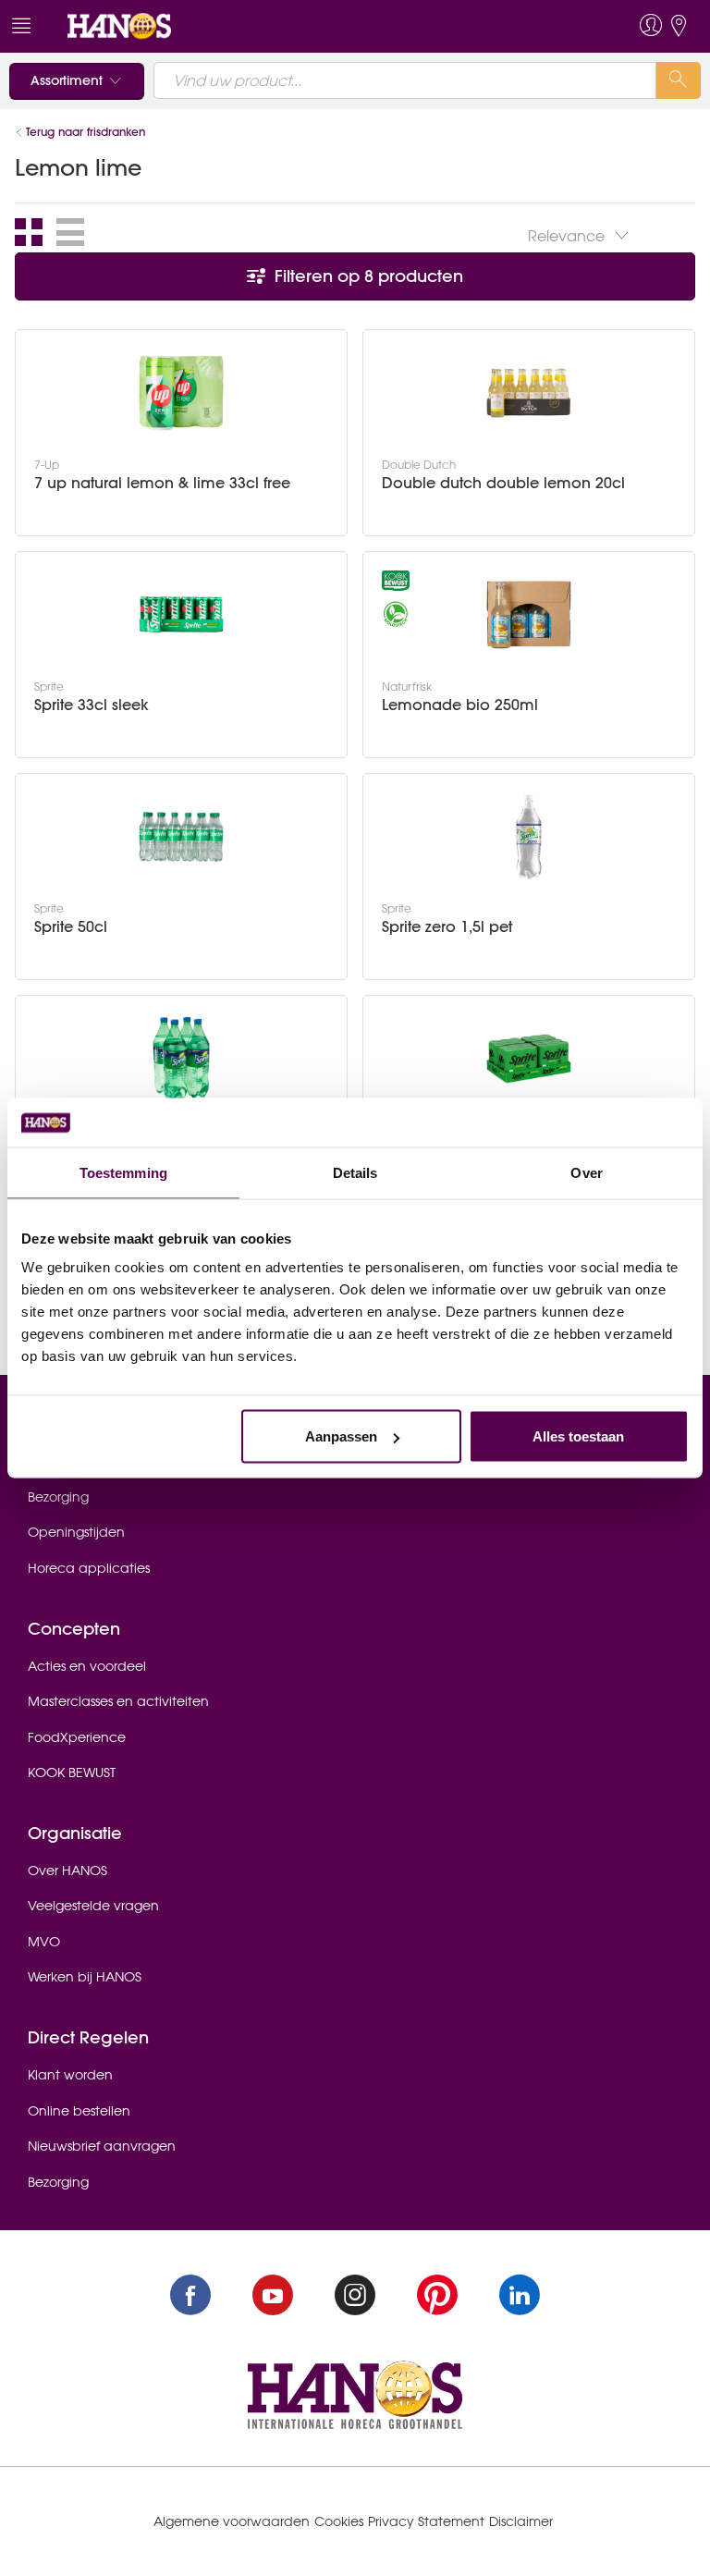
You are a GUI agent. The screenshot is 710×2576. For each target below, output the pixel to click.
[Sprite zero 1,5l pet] (529, 837)
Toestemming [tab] (123, 1172)
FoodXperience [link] (77, 1737)
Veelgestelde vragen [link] (93, 1906)
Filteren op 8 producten (367, 276)
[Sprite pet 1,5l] (181, 1059)
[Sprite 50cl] (181, 837)
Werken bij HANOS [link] (85, 1977)
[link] (119, 25)
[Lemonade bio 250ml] (529, 615)
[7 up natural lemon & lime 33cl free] (181, 393)
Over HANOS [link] (67, 1871)
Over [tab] (586, 1172)
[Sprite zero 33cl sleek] (529, 1059)
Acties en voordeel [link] (87, 1666)
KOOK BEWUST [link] (72, 1773)
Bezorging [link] (58, 1497)
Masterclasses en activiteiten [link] (118, 1701)
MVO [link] (44, 1942)
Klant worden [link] (70, 2075)
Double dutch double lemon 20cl (503, 483)
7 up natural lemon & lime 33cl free (162, 483)
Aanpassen (341, 1436)
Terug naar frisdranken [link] (86, 132)
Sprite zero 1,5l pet (447, 927)
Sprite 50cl (71, 927)
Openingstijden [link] (76, 1532)
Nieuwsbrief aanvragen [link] (102, 2146)
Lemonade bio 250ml (460, 705)
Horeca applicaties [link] (89, 1568)
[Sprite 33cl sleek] (181, 615)
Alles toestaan (578, 1436)
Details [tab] (355, 1172)
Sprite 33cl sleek (92, 705)
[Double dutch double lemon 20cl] (529, 393)
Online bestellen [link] (79, 2111)
